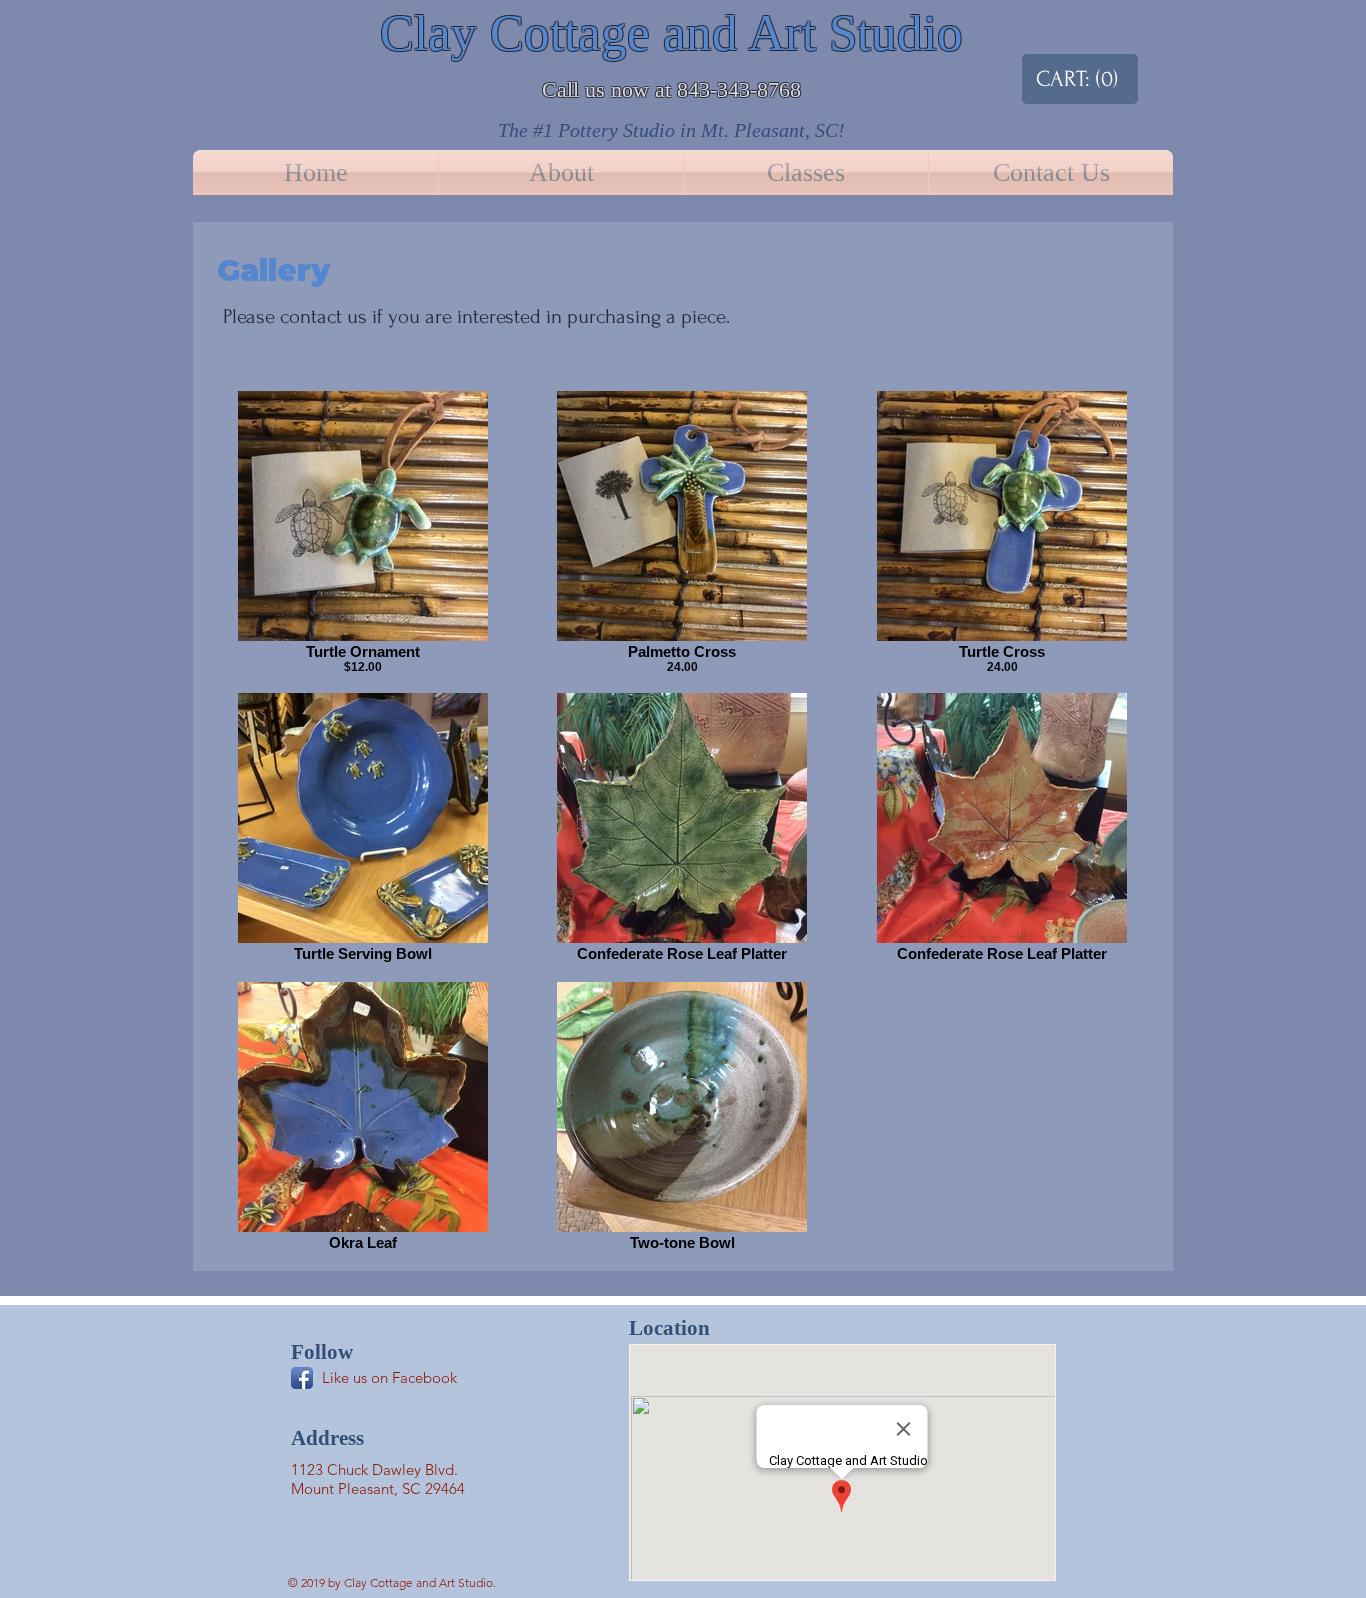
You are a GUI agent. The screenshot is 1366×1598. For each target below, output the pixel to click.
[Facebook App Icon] (302, 1378)
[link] (1070, 78)
